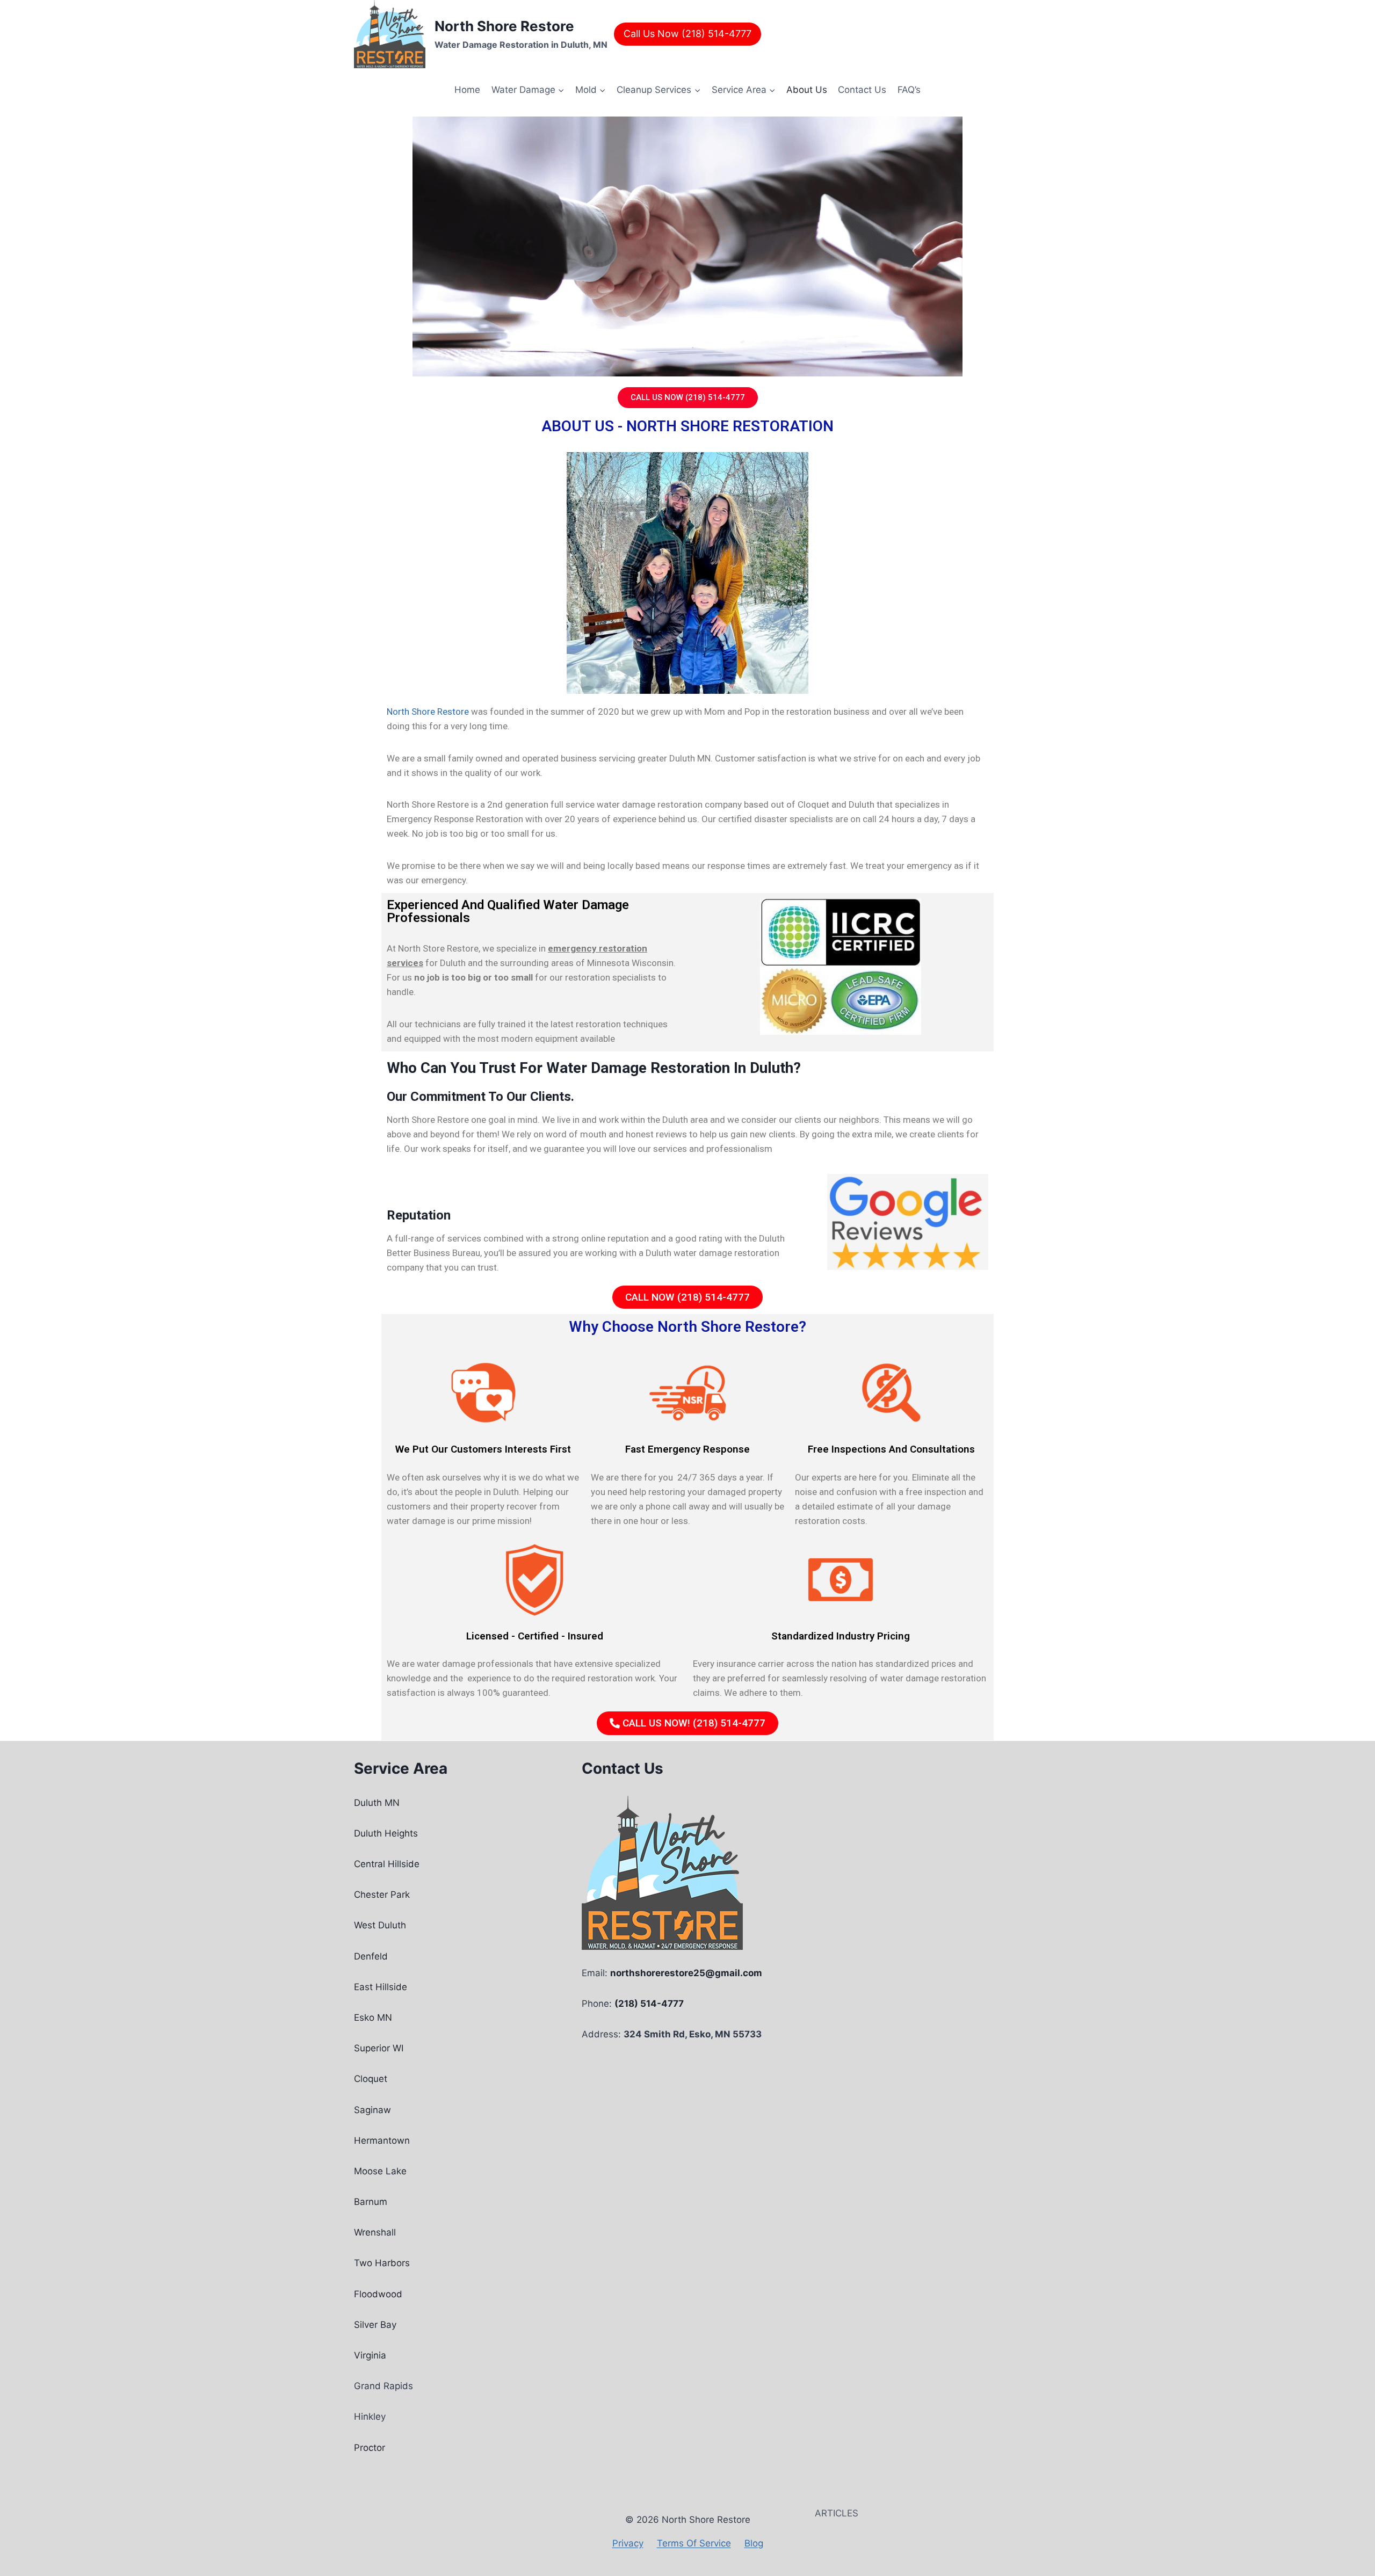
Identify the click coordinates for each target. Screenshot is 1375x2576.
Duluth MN (377, 1803)
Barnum (371, 2202)
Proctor (370, 2448)
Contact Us (862, 90)
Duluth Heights (386, 1833)
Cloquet (371, 2079)
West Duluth (380, 1925)
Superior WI (379, 2048)
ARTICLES (837, 2513)
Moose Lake (380, 2171)
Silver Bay (375, 2325)
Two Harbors (382, 2263)
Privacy (628, 2543)
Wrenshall (375, 2232)
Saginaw (372, 2110)
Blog (754, 2543)
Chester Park (382, 1895)
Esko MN (373, 2018)
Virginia (370, 2355)
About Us (807, 90)
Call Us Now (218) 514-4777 (687, 34)
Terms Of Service (694, 2543)
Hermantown (382, 2140)
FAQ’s (909, 90)
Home (467, 90)
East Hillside (381, 1987)
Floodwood (378, 2294)
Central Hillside (387, 1864)
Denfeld (371, 1956)
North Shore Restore (428, 712)
